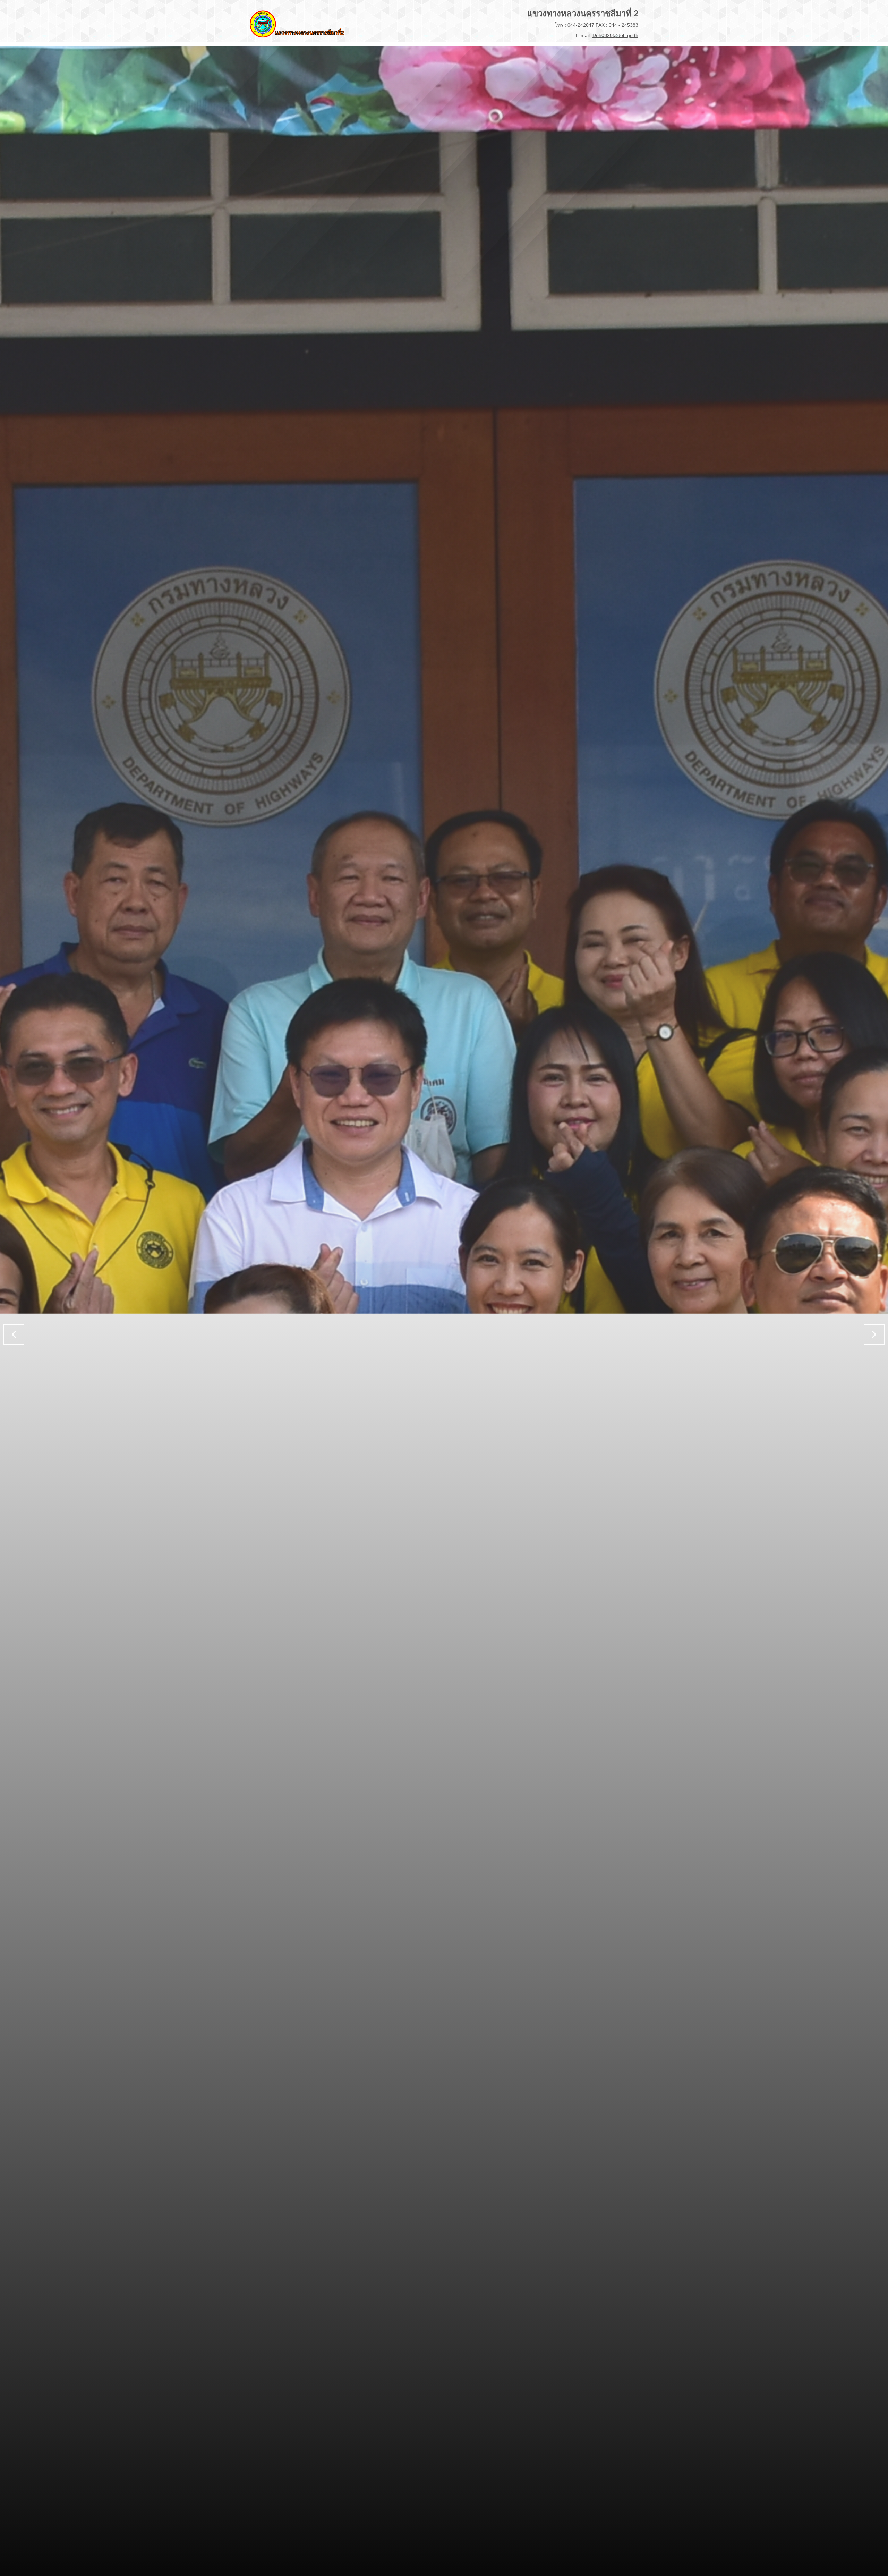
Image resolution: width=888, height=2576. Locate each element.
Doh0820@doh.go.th (615, 35)
